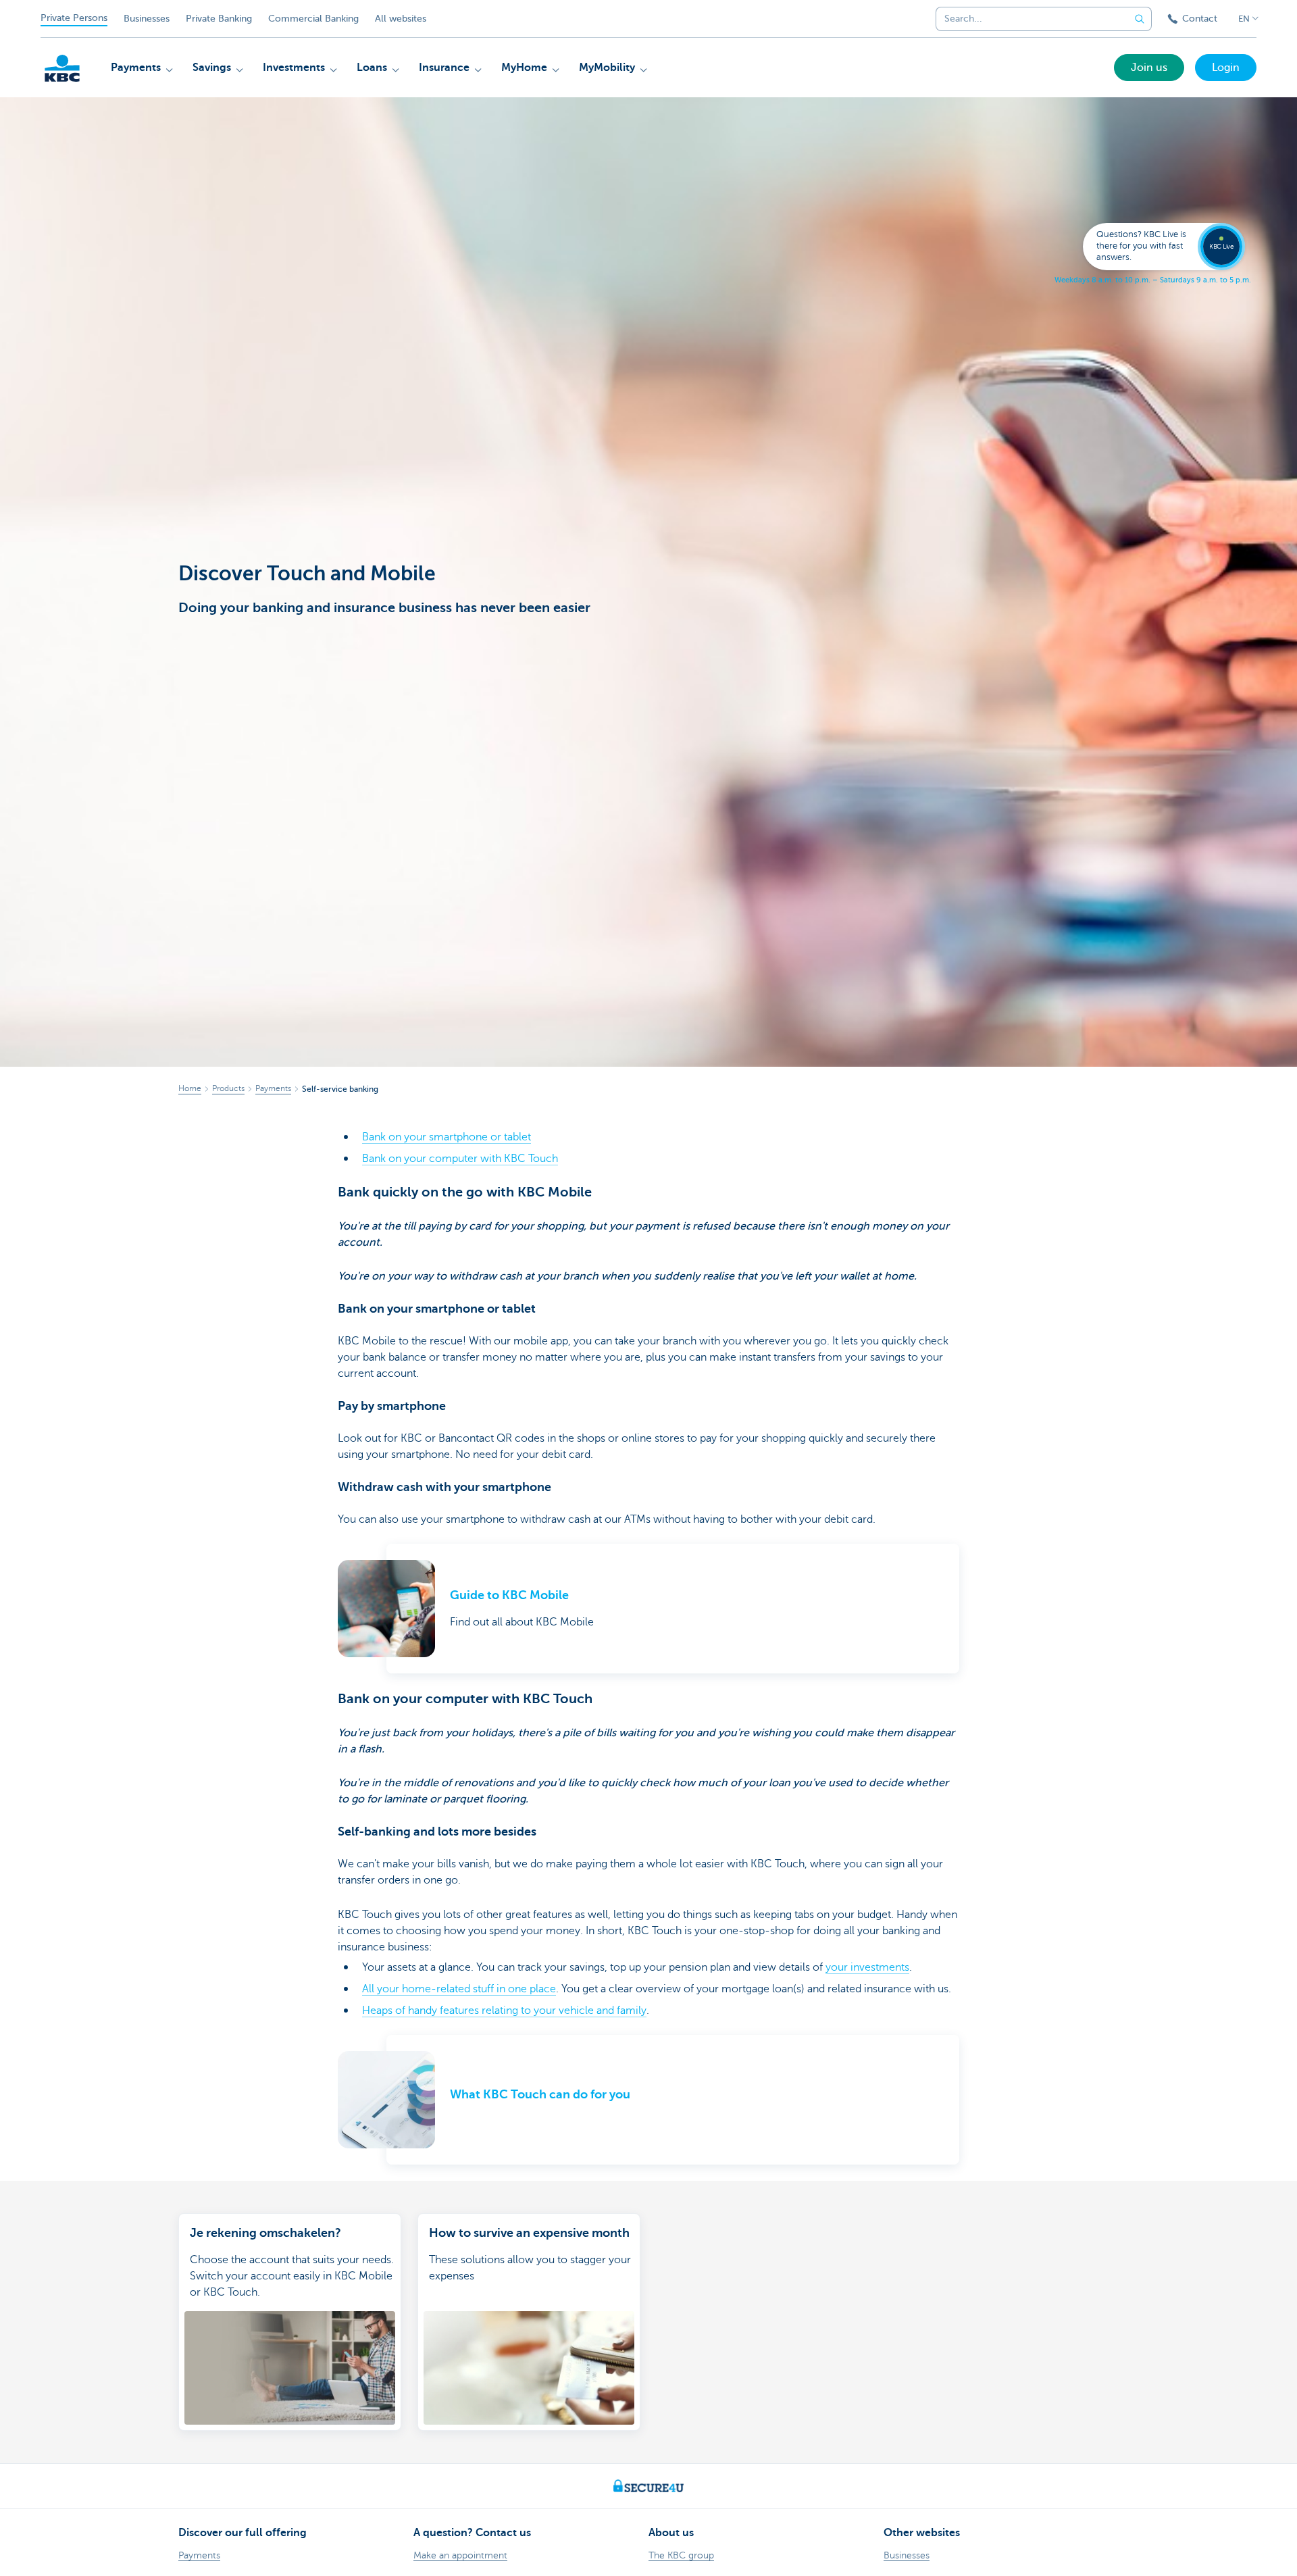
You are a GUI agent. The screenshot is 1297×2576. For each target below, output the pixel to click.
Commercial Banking (313, 19)
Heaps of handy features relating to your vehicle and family (504, 2011)
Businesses (147, 19)
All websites (401, 19)
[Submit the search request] (1140, 19)
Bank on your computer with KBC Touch (460, 1159)
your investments (867, 1967)
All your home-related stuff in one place (459, 1989)
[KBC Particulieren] (62, 68)
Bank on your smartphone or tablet (447, 1137)
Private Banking (219, 19)
